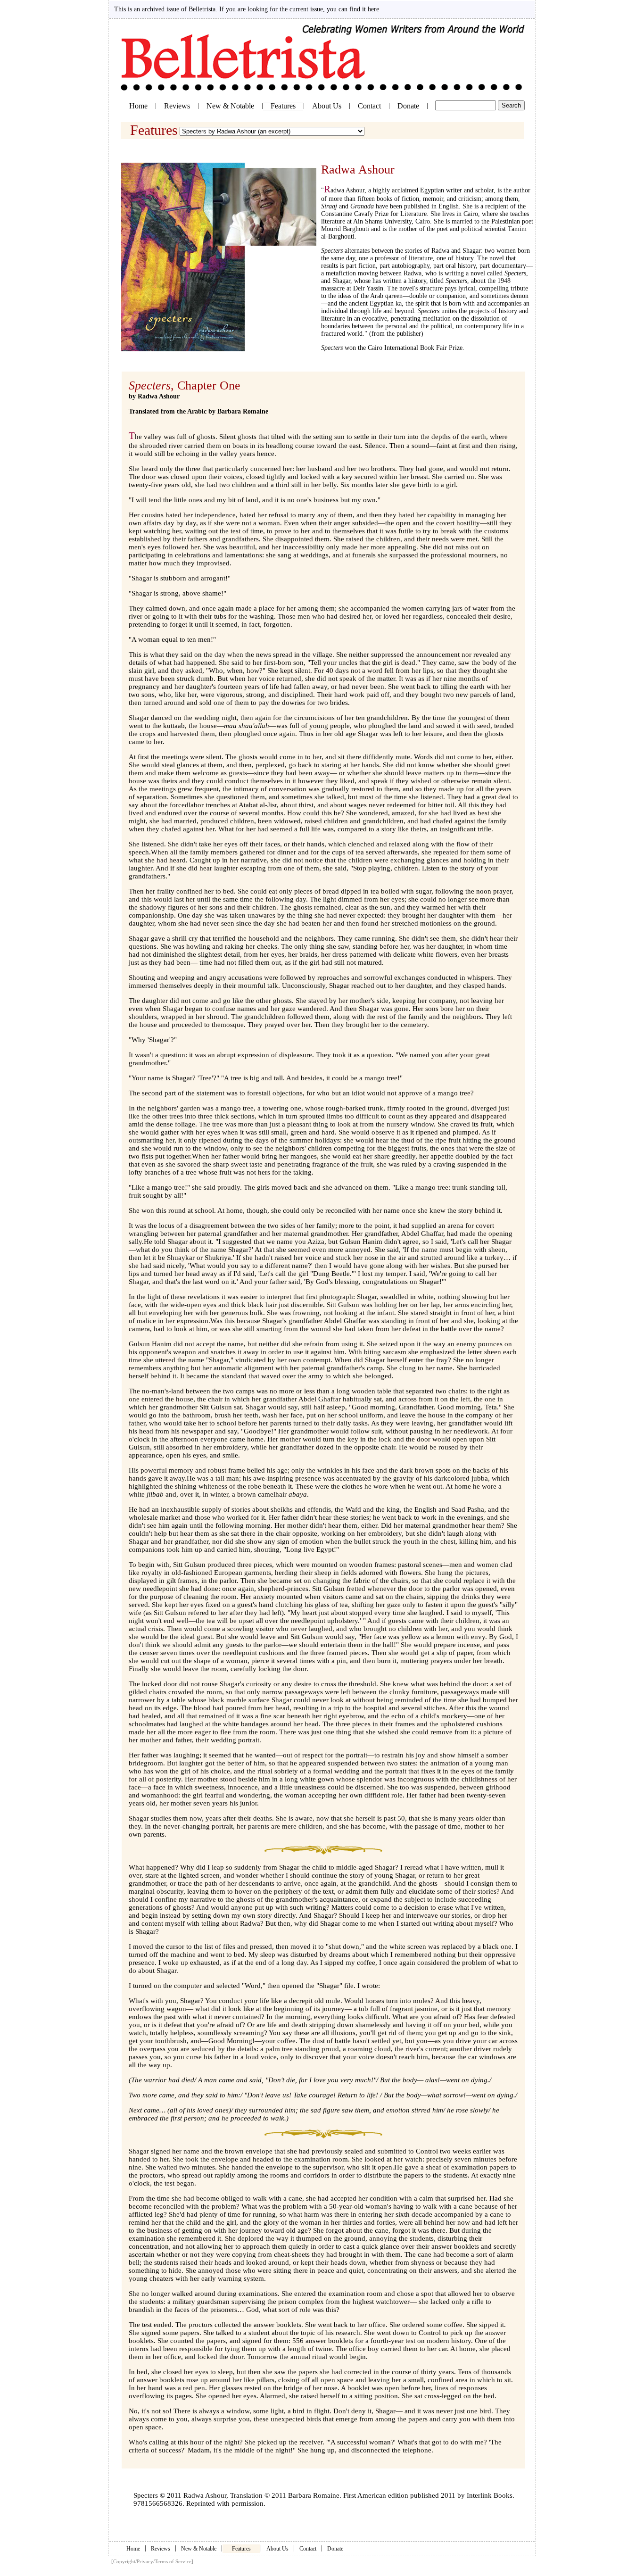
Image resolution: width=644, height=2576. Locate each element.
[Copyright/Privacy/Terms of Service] (152, 2561)
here (373, 9)
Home (138, 106)
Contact (369, 106)
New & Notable (230, 106)
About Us (327, 106)
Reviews (177, 106)
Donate (408, 106)
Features (241, 2549)
